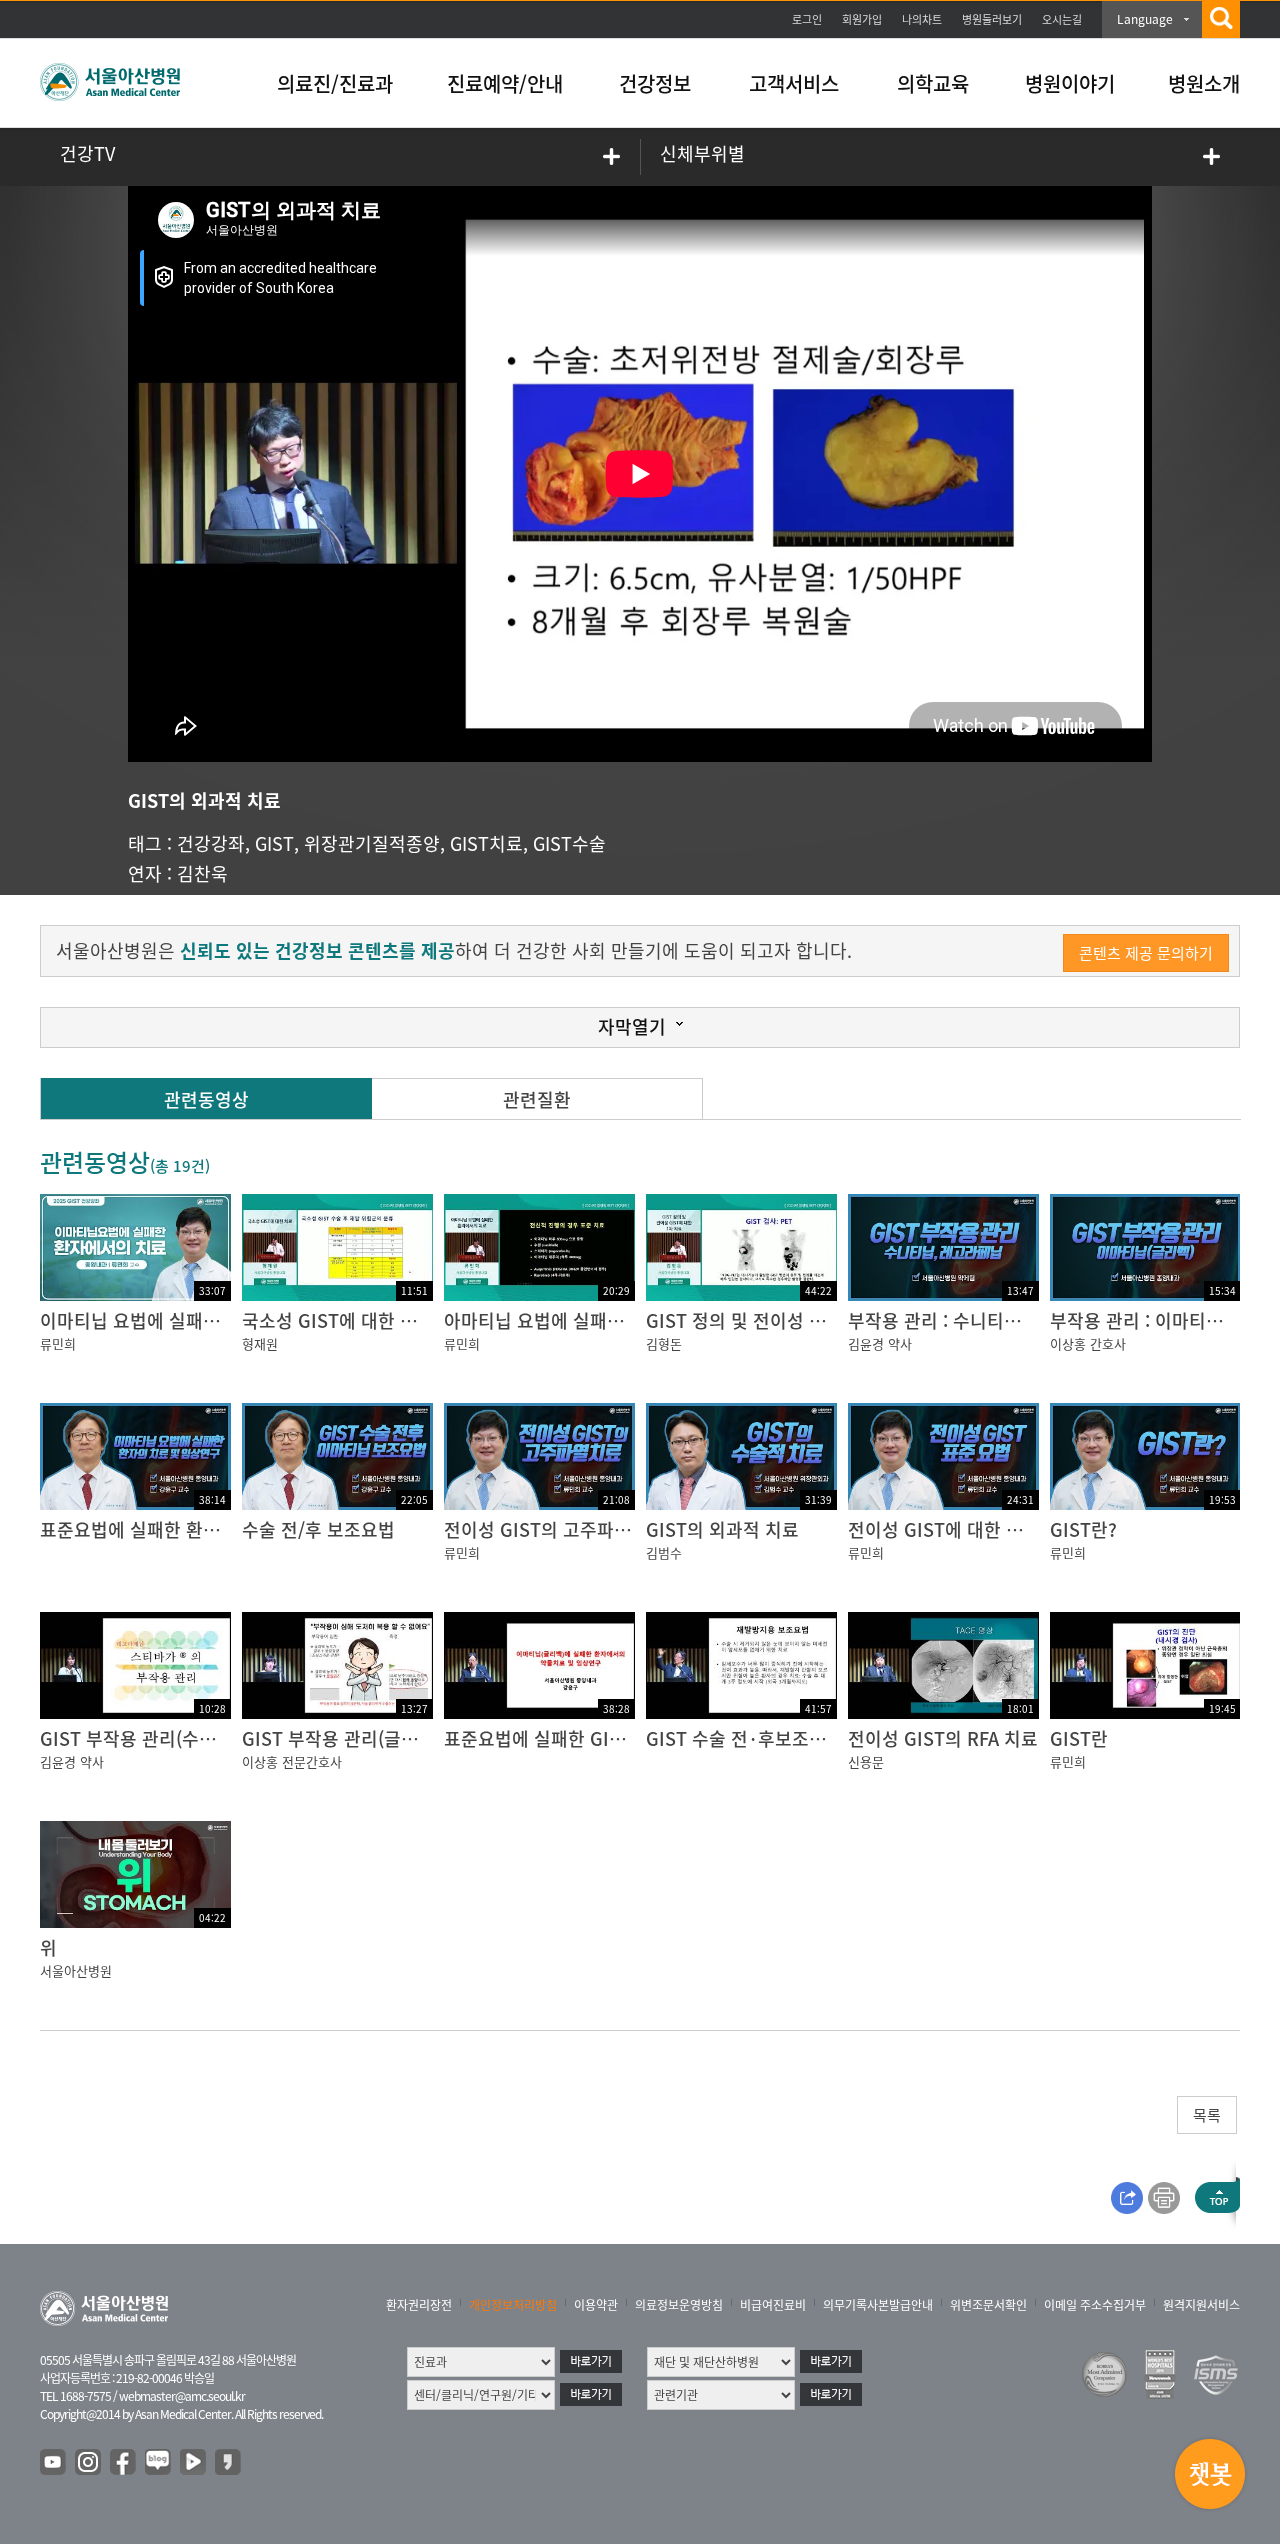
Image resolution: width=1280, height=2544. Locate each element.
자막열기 (632, 1026)
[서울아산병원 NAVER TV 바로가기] (194, 2463)
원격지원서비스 (1201, 2305)
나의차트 (922, 19)
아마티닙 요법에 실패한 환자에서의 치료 (598, 1320)
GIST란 (1079, 1738)
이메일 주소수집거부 (1095, 2305)
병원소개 (1204, 83)
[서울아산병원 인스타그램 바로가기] (89, 2463)
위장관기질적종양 (372, 843)
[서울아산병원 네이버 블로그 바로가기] (159, 2463)
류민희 (58, 1343)
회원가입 (862, 19)
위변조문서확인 (988, 2305)
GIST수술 (569, 843)
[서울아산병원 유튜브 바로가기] (54, 2463)
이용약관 (596, 2305)
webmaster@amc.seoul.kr (182, 2396)
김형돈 (664, 1343)
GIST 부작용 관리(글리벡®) (346, 1738)
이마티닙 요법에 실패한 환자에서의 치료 (194, 1320)
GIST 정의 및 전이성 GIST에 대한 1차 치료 (811, 1320)
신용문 (866, 1761)
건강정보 (655, 83)
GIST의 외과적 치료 (722, 1529)
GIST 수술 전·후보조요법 (744, 1738)
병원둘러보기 (992, 19)
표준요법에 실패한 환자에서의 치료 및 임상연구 (222, 1529)
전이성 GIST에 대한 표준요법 (961, 1529)
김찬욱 (202, 873)
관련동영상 (206, 1099)
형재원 (260, 1343)
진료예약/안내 (505, 83)
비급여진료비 (773, 2305)
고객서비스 (794, 83)
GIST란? (1083, 1529)
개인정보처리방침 (513, 2305)
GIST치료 (486, 843)
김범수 (664, 1552)
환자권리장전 (419, 2305)
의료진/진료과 (335, 83)
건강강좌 (211, 843)
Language (1145, 19)
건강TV (87, 153)
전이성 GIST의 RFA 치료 (943, 1738)
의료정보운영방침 (679, 2305)
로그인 (807, 19)
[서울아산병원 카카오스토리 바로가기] (229, 2463)
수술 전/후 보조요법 (318, 1529)
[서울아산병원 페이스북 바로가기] (124, 2463)
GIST (274, 843)
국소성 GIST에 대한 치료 (338, 1320)
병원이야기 (1070, 83)
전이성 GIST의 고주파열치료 (554, 1529)
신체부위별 (702, 153)
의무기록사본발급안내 (878, 2305)
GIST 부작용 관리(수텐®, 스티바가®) (179, 1738)
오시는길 (1062, 19)
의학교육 (933, 83)
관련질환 (537, 1099)
